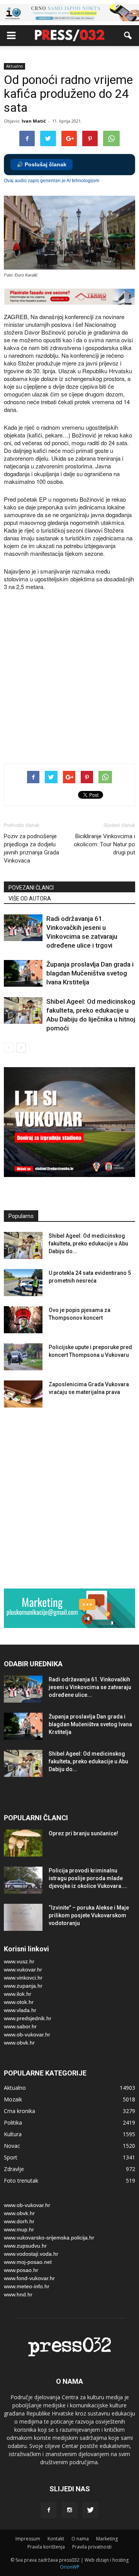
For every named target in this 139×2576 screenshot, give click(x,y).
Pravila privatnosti (92, 2547)
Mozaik (13, 2099)
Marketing (107, 2539)
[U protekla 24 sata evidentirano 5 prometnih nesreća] (23, 1283)
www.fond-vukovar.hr (29, 2278)
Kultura (13, 2134)
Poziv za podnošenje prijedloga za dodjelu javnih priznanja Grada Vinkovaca (31, 848)
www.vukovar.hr (23, 1970)
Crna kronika (19, 2111)
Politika (13, 2122)
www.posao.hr (21, 2270)
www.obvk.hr (19, 2043)
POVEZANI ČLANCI (31, 888)
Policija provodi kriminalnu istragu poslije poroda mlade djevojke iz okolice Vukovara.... (88, 1878)
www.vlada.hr (20, 2010)
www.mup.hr (19, 2229)
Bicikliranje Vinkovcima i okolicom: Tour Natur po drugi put (104, 844)
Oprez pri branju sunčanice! (83, 1833)
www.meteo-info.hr (27, 2286)
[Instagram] (69, 2510)
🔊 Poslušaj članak (42, 165)
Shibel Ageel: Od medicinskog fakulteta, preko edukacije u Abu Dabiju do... (88, 1244)
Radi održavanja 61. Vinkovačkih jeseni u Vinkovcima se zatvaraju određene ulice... (90, 1687)
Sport (11, 2157)
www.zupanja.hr (23, 1986)
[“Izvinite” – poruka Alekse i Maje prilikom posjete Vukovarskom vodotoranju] (23, 1917)
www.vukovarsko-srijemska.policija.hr (49, 2238)
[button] (128, 36)
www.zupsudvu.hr (25, 2246)
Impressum (28, 2539)
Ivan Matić (34, 121)
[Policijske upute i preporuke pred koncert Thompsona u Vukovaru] (23, 1357)
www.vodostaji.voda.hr (31, 2254)
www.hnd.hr (18, 2294)
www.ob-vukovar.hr (27, 2034)
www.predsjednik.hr (28, 2018)
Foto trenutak (21, 2181)
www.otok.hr (19, 2002)
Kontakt (56, 2539)
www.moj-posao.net (28, 2262)
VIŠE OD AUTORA (30, 899)
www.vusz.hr (19, 1961)
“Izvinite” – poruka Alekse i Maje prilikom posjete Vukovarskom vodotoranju (89, 1915)
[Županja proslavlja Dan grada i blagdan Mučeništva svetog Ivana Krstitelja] (23, 973)
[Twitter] (90, 2510)
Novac (12, 2146)
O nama (80, 2539)
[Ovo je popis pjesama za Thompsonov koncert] (23, 1320)
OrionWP (70, 2567)
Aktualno (14, 66)
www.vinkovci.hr (23, 1978)
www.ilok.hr (18, 1994)
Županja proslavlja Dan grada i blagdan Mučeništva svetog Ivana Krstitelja (90, 973)
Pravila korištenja (46, 2547)
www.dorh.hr (19, 2221)
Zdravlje (14, 2169)
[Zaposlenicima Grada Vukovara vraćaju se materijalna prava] (23, 1394)
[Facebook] (49, 2510)
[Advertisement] (69, 678)
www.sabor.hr (20, 2026)
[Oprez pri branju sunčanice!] (23, 1843)
